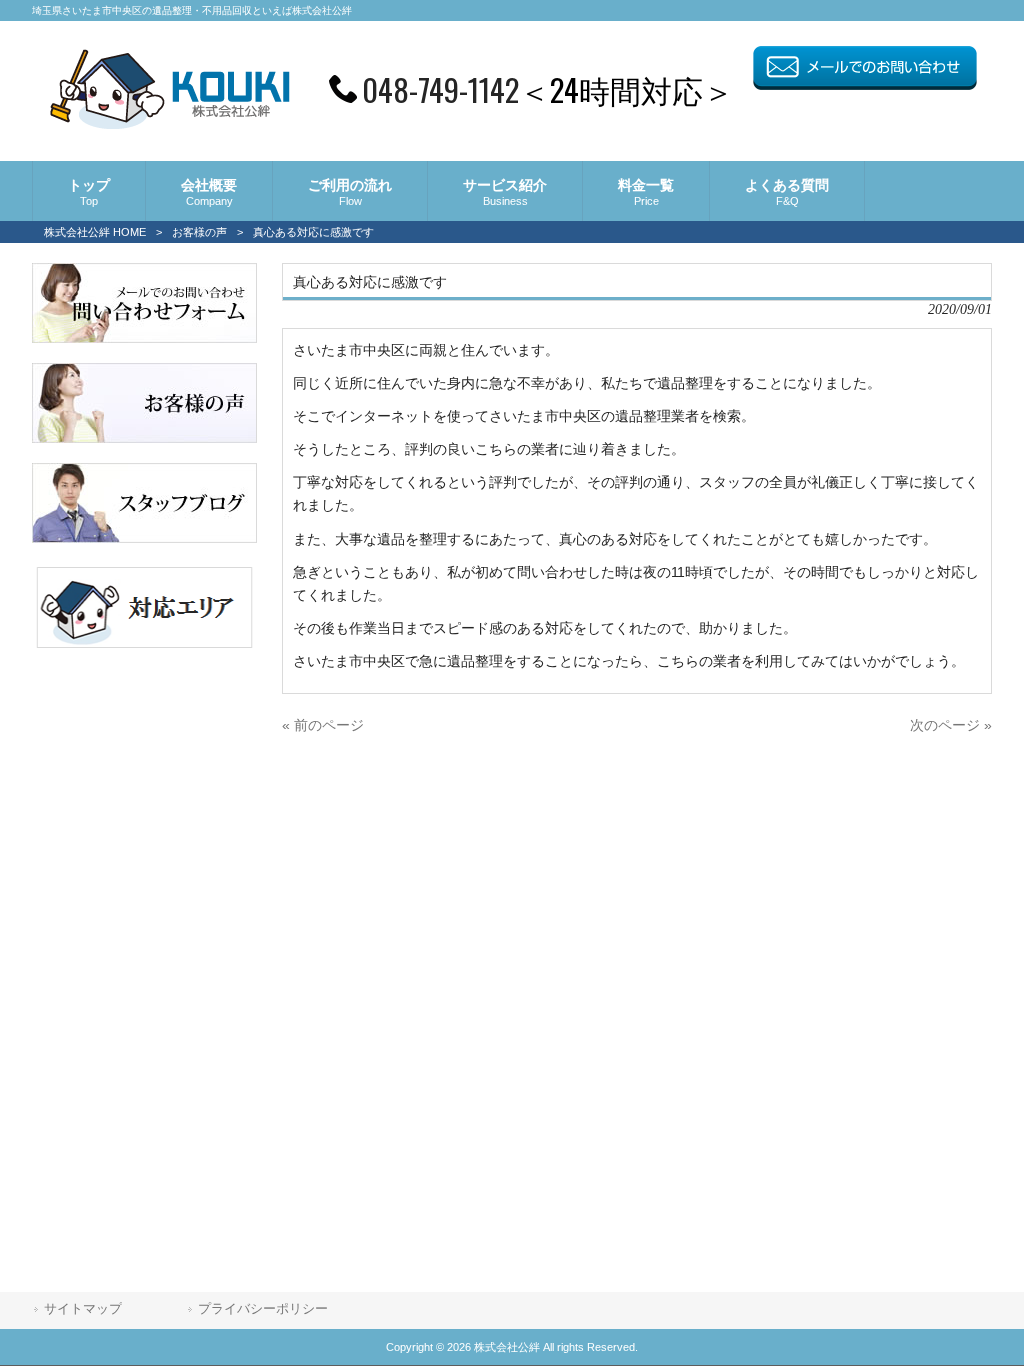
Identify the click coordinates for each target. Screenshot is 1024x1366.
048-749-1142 (440, 89)
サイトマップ (83, 1308)
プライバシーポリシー (263, 1308)
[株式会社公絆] (169, 123)
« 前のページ (323, 725)
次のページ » (951, 725)
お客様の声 (199, 232)
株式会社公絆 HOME (95, 232)
